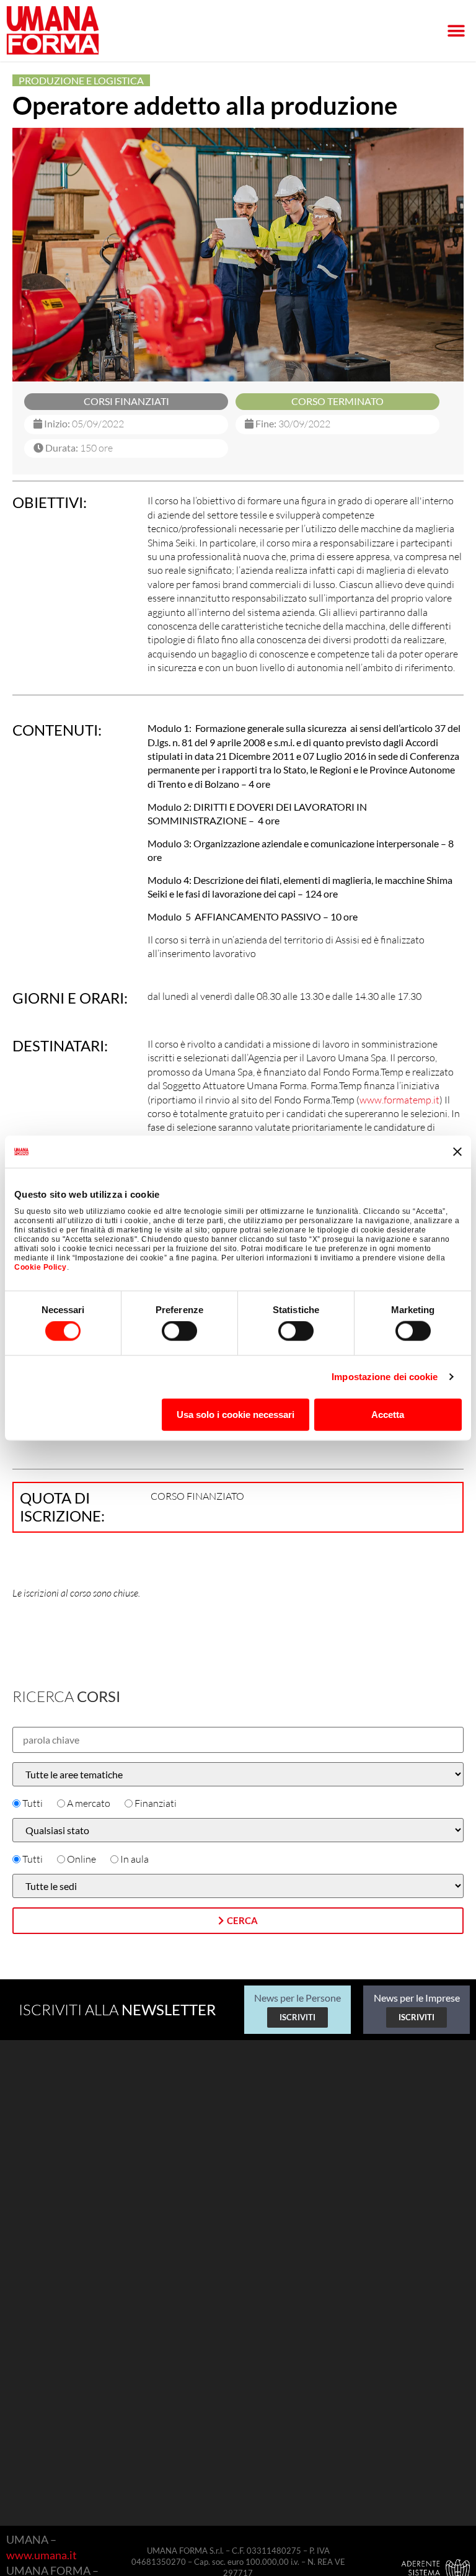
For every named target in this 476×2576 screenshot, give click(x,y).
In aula (134, 1859)
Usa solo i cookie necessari (236, 1414)
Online (82, 1859)
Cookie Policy (41, 1267)
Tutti (33, 1803)
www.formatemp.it (399, 1100)
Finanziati (156, 1803)
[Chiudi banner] (457, 1151)
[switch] (179, 1331)
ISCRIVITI (297, 2017)
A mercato (89, 1803)
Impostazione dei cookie (385, 1377)
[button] (456, 31)
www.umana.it (42, 2555)
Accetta (388, 1414)
